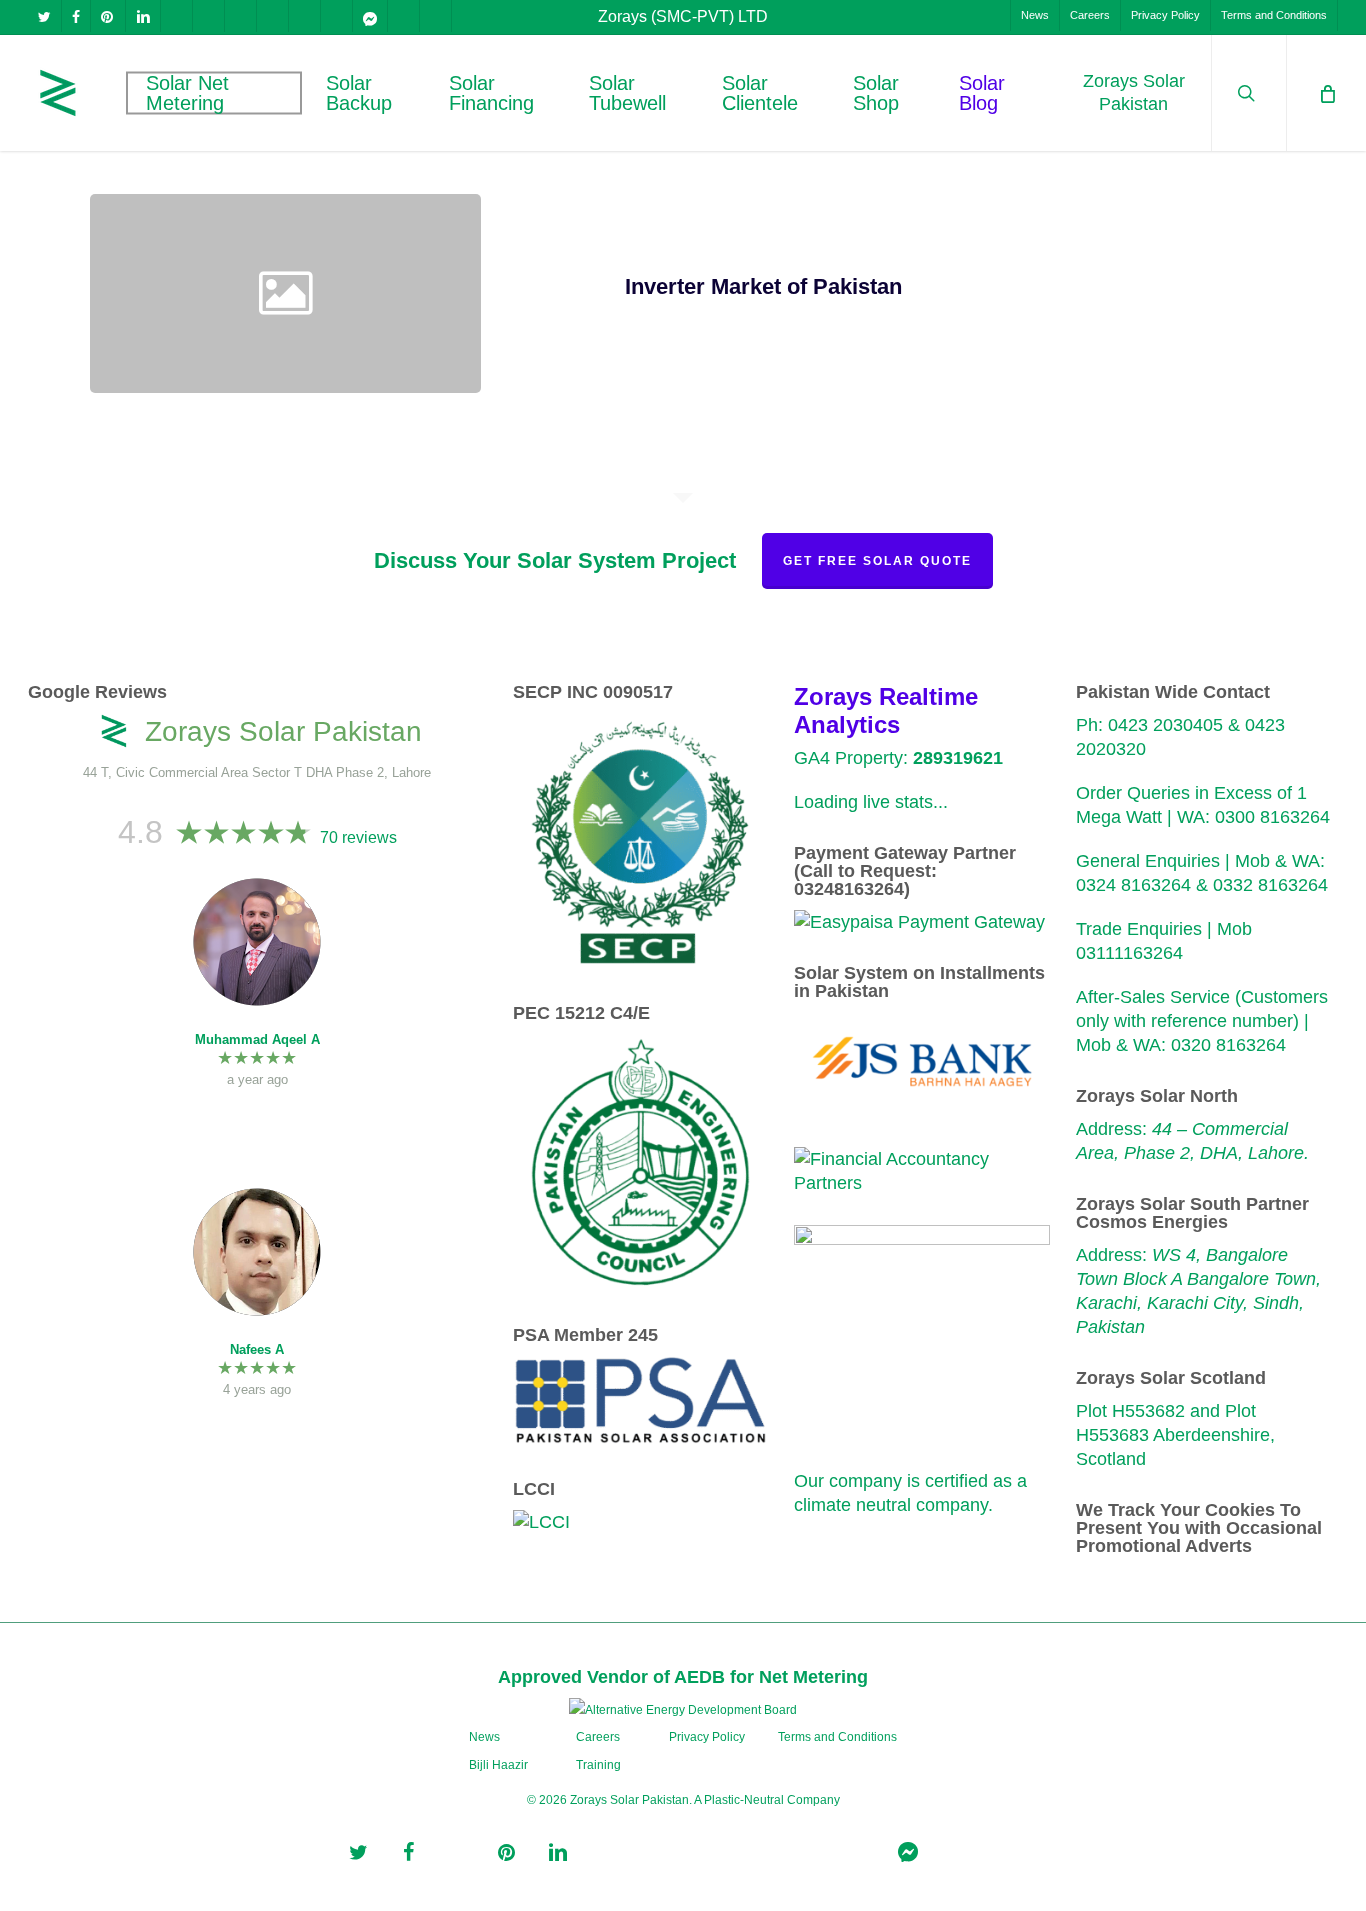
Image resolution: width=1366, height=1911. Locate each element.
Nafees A (257, 1349)
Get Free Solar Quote (877, 561)
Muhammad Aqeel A (257, 1039)
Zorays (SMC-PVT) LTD (683, 16)
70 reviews (358, 837)
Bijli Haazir (498, 1765)
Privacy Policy (707, 1737)
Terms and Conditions (837, 1737)
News (484, 1737)
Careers (598, 1737)
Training (598, 1765)
